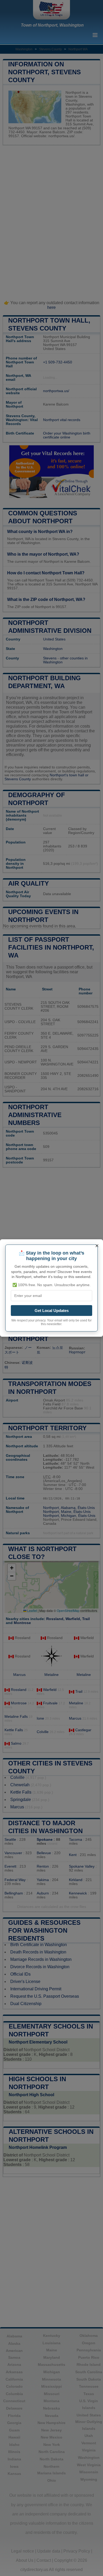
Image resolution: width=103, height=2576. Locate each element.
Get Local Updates (52, 1311)
